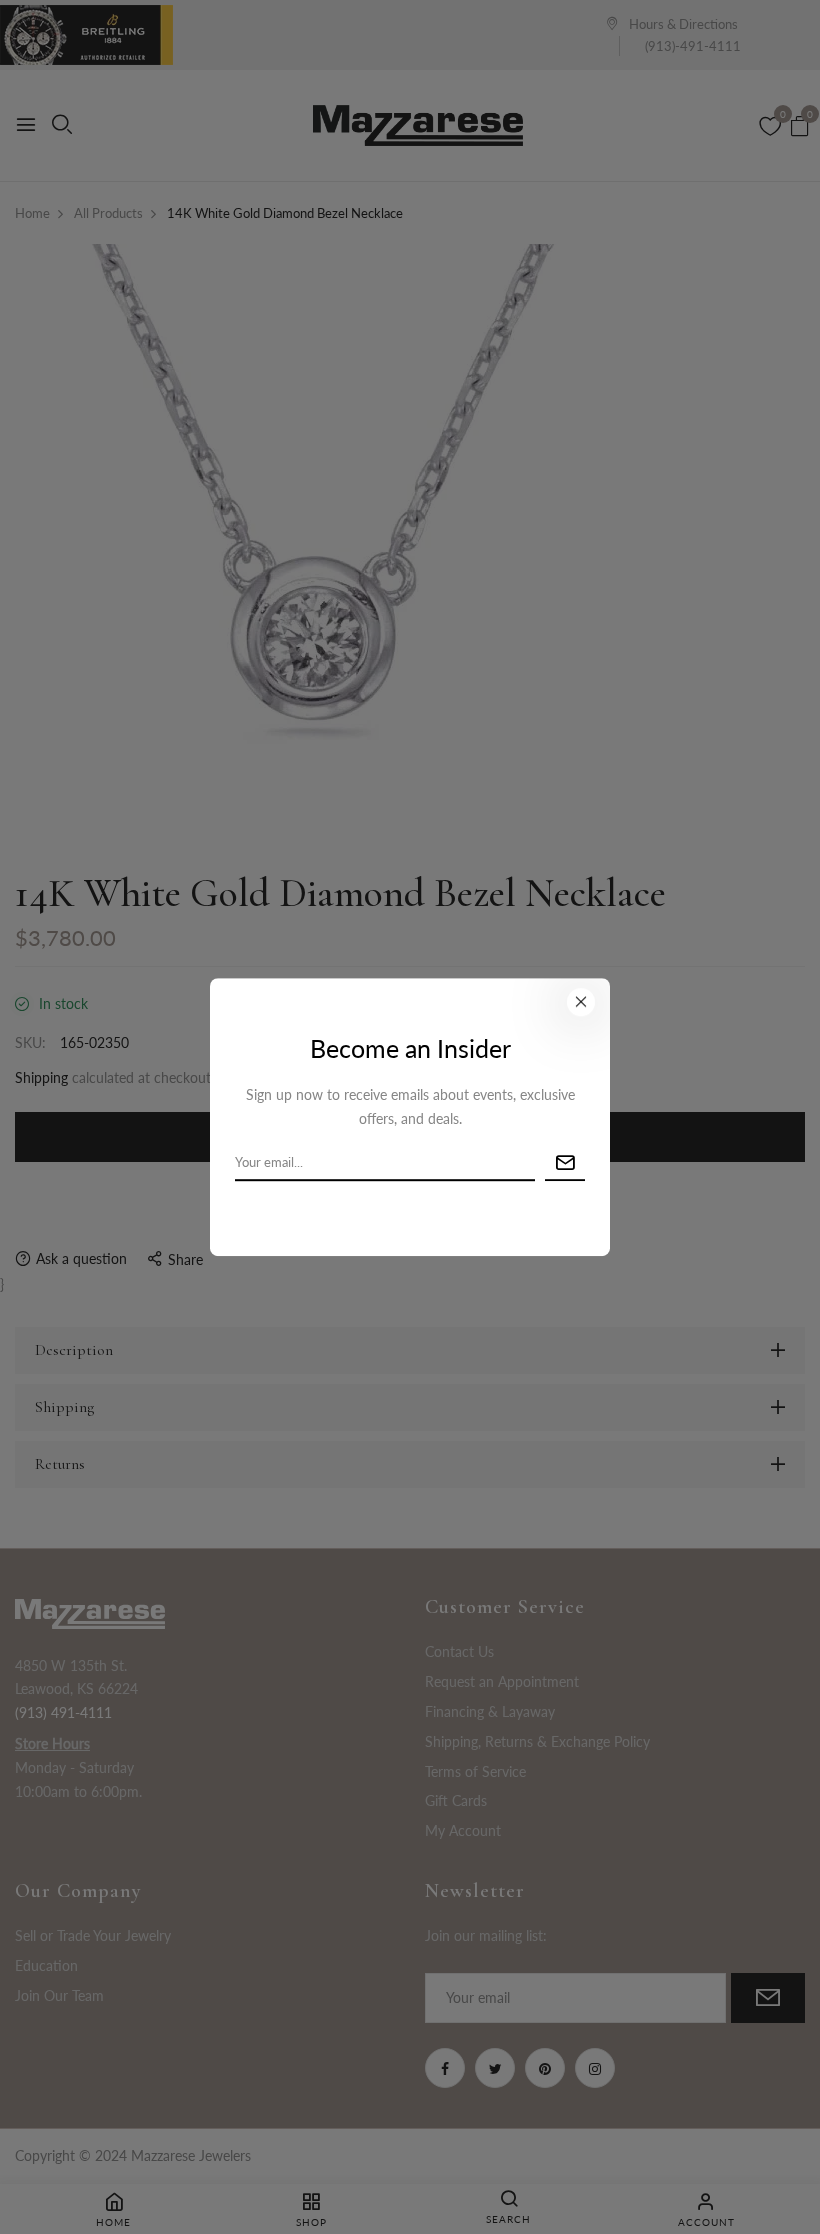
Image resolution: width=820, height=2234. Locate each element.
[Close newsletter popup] (581, 1002)
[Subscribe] (565, 1163)
